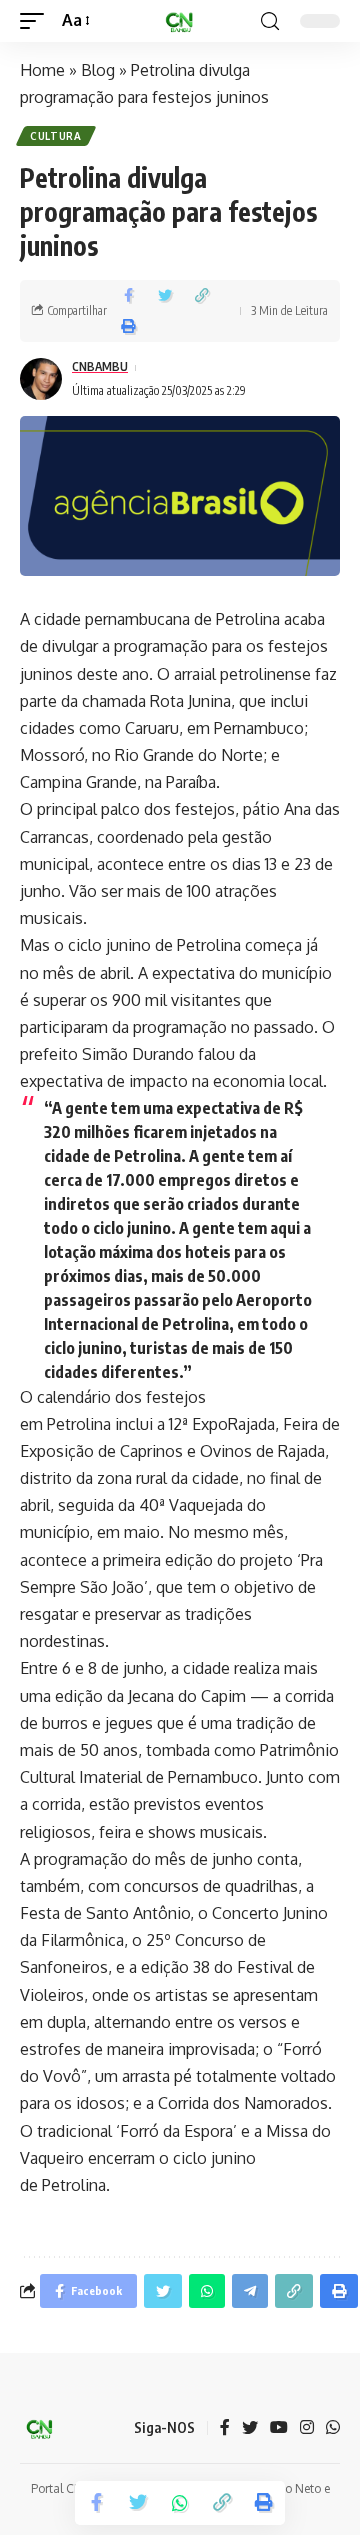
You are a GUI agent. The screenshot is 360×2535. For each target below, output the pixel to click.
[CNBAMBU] (180, 21)
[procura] (270, 21)
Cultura (56, 136)
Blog (98, 70)
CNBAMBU (100, 366)
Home (42, 70)
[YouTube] (279, 2428)
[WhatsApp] (333, 2428)
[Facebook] (225, 2428)
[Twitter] (250, 2428)
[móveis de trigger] (37, 20)
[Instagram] (307, 2428)
